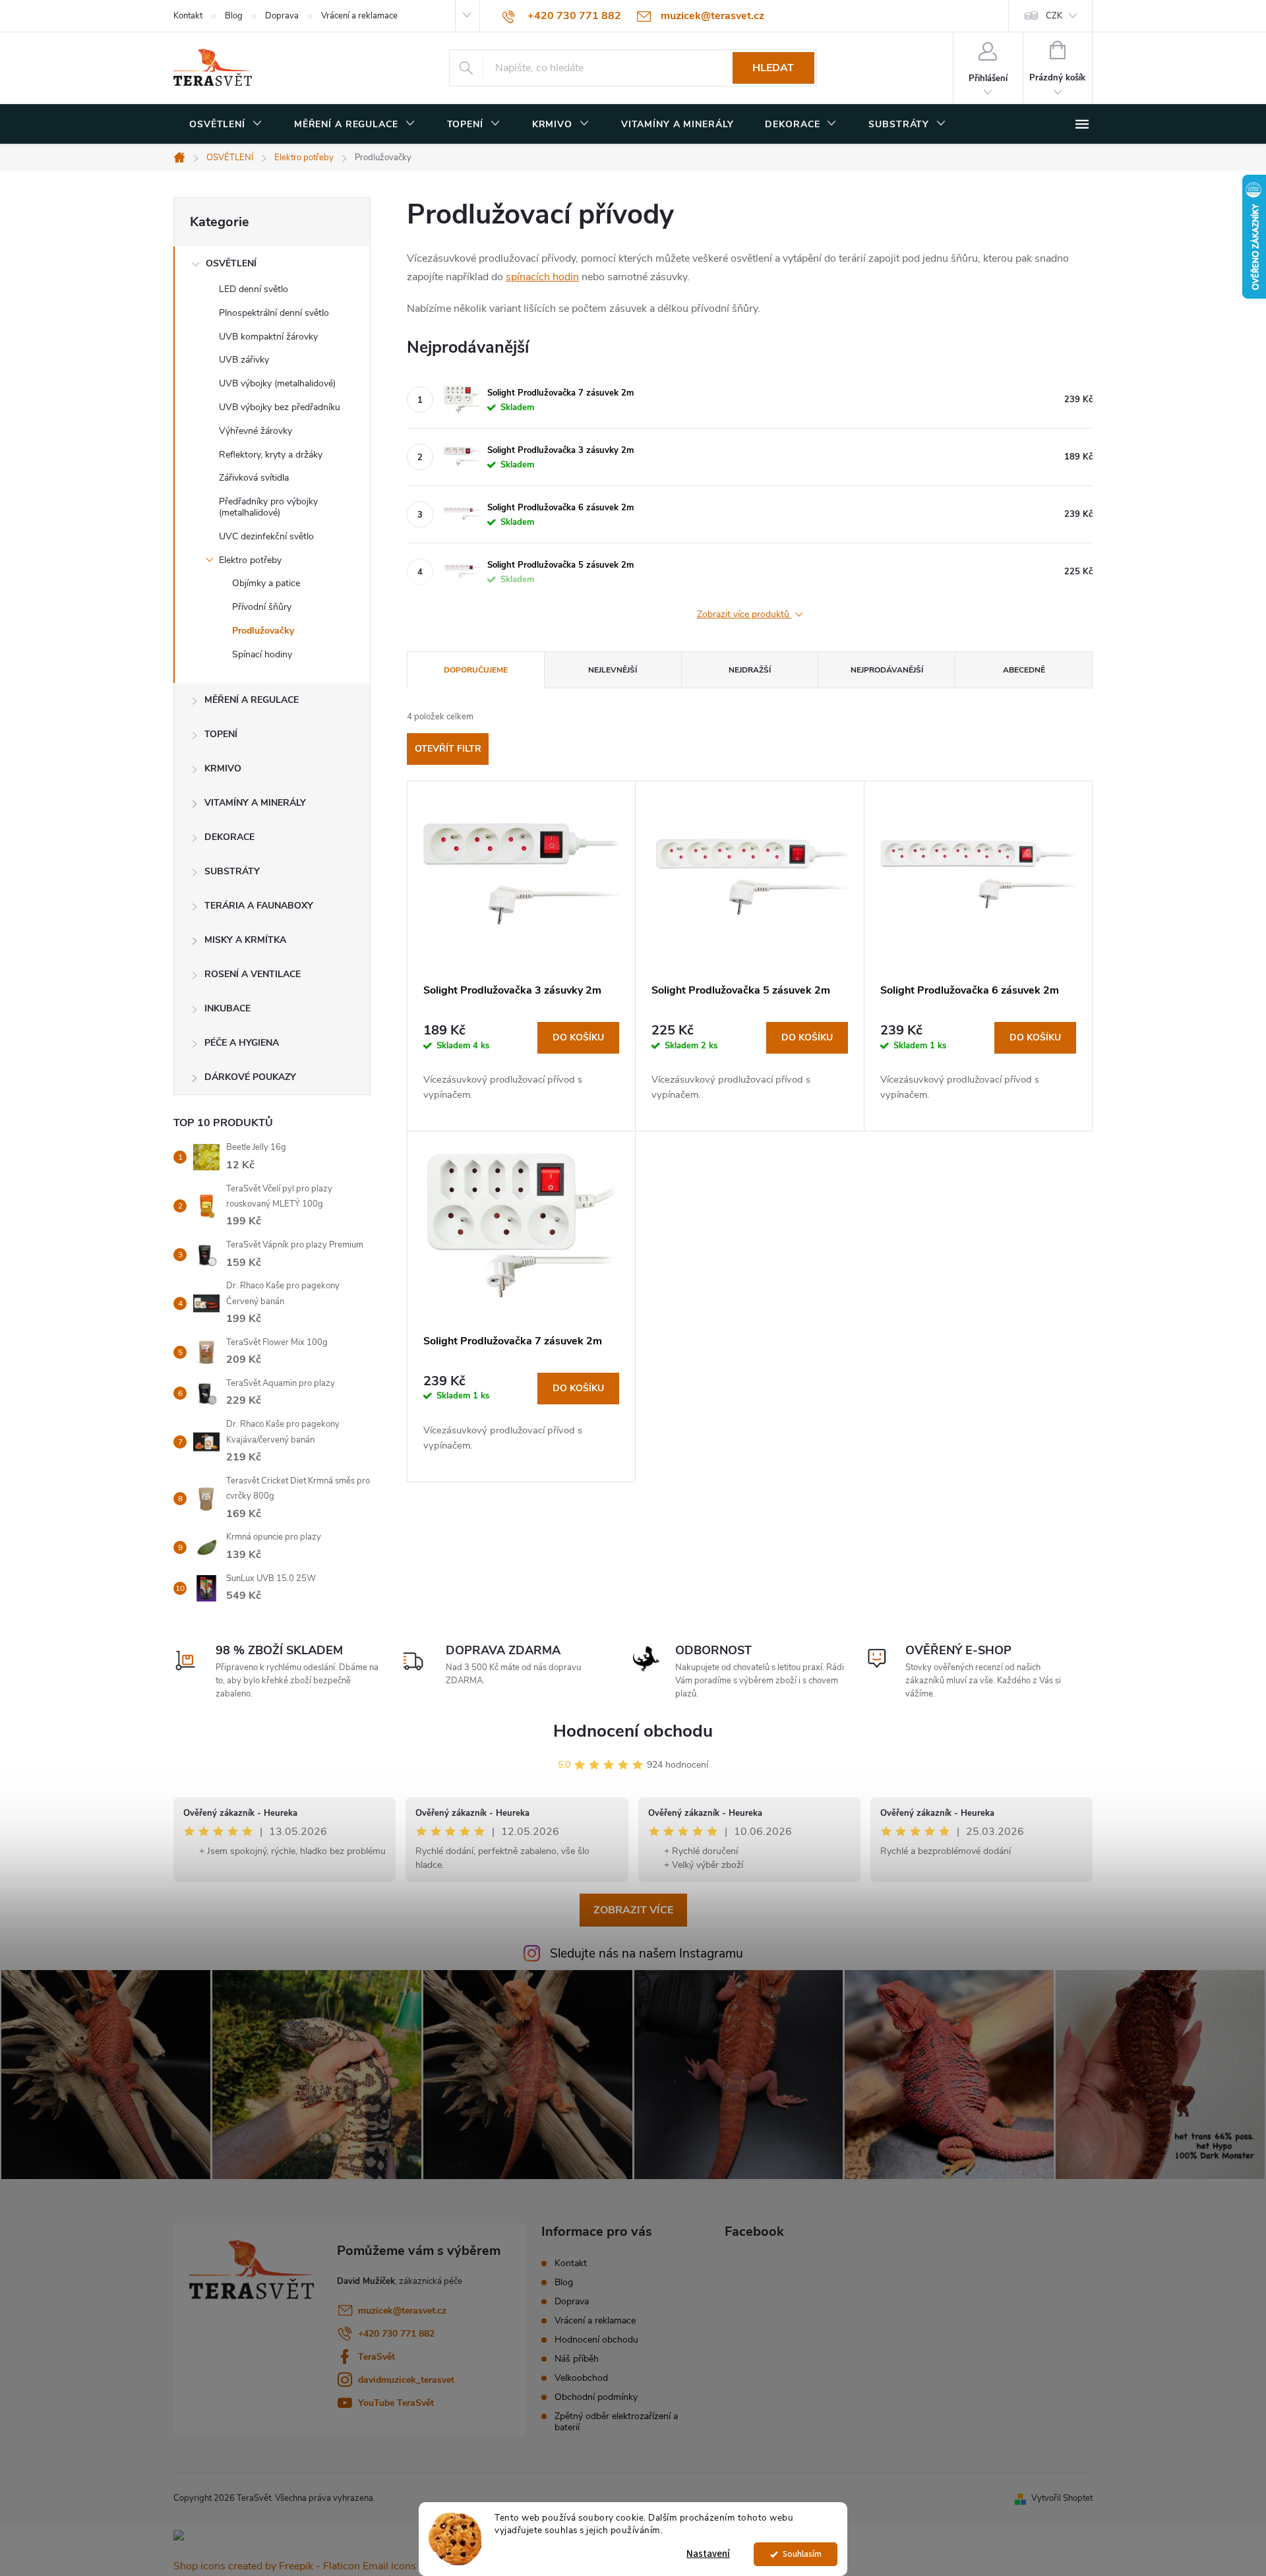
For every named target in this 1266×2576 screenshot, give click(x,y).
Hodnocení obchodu (633, 1731)
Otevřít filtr (448, 749)
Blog (234, 16)
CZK (1054, 16)
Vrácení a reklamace (359, 16)
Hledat (773, 68)
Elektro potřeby (250, 560)
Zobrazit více (633, 1910)
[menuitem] (226, 125)
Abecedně (1024, 670)
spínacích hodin (542, 277)
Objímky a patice (266, 583)
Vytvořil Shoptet (1062, 2498)
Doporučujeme (476, 670)
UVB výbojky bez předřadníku (280, 407)
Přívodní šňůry (262, 607)
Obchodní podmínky (596, 2397)
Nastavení (708, 2554)
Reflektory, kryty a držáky (271, 455)
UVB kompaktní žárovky (268, 337)
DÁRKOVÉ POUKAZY (250, 1077)
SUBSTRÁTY (232, 871)
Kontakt (188, 16)
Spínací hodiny (262, 654)
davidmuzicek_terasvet (406, 2380)
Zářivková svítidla (254, 478)
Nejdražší (750, 670)
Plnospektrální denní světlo (274, 313)
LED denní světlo (254, 289)
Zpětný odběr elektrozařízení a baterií (616, 2422)
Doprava (282, 16)
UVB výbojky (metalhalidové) (277, 383)
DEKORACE (229, 837)
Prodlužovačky (263, 631)
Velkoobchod (581, 2378)
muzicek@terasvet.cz (402, 2311)
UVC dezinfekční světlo (266, 536)
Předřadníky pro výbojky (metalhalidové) (268, 507)
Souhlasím (802, 2554)
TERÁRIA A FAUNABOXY (259, 906)
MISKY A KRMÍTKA (245, 940)
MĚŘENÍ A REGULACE (252, 700)
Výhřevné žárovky (256, 431)
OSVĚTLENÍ (231, 263)
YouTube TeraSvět (396, 2403)
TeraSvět (377, 2357)
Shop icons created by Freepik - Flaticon (267, 2566)
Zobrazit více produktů (744, 615)
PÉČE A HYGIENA (242, 1043)
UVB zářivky (244, 360)
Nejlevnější (613, 670)
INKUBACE (227, 1008)
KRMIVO (223, 768)
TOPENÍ (221, 734)
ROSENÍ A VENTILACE (253, 974)
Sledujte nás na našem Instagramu (647, 1954)
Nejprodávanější (887, 670)
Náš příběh (577, 2359)
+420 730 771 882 (396, 2334)
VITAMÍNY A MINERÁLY (255, 803)
